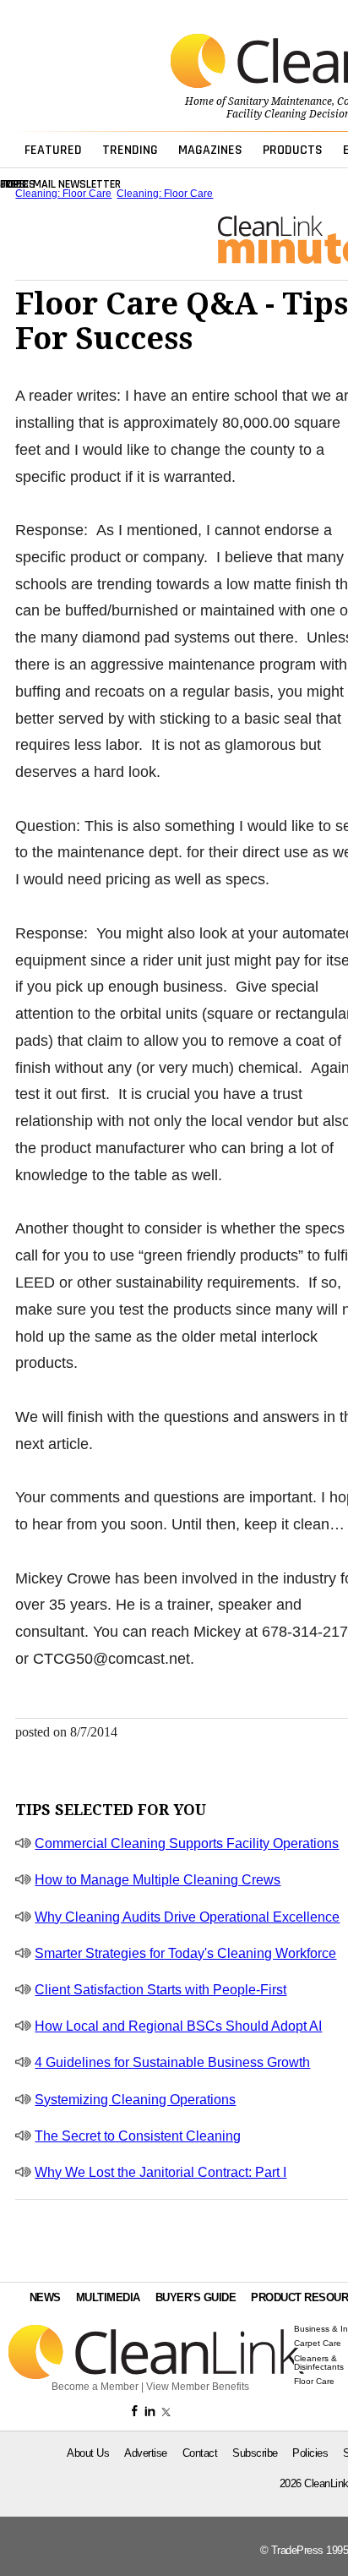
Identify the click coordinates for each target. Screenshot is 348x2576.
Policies (310, 2453)
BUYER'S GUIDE (196, 2297)
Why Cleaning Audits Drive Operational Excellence (187, 1917)
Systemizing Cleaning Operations (135, 2100)
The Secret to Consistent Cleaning (138, 2136)
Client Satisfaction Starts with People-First (160, 1990)
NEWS (45, 2297)
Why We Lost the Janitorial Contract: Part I (160, 2172)
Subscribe (255, 2453)
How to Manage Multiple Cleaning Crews (158, 1880)
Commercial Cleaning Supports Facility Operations (187, 1843)
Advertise (146, 2453)
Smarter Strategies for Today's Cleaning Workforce (185, 1953)
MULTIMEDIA (108, 2297)
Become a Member (95, 2387)
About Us (88, 2453)
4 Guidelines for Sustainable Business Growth (172, 2062)
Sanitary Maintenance (280, 101)
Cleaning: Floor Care (63, 194)
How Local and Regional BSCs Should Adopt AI (178, 2026)
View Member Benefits (198, 2387)
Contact (200, 2453)
